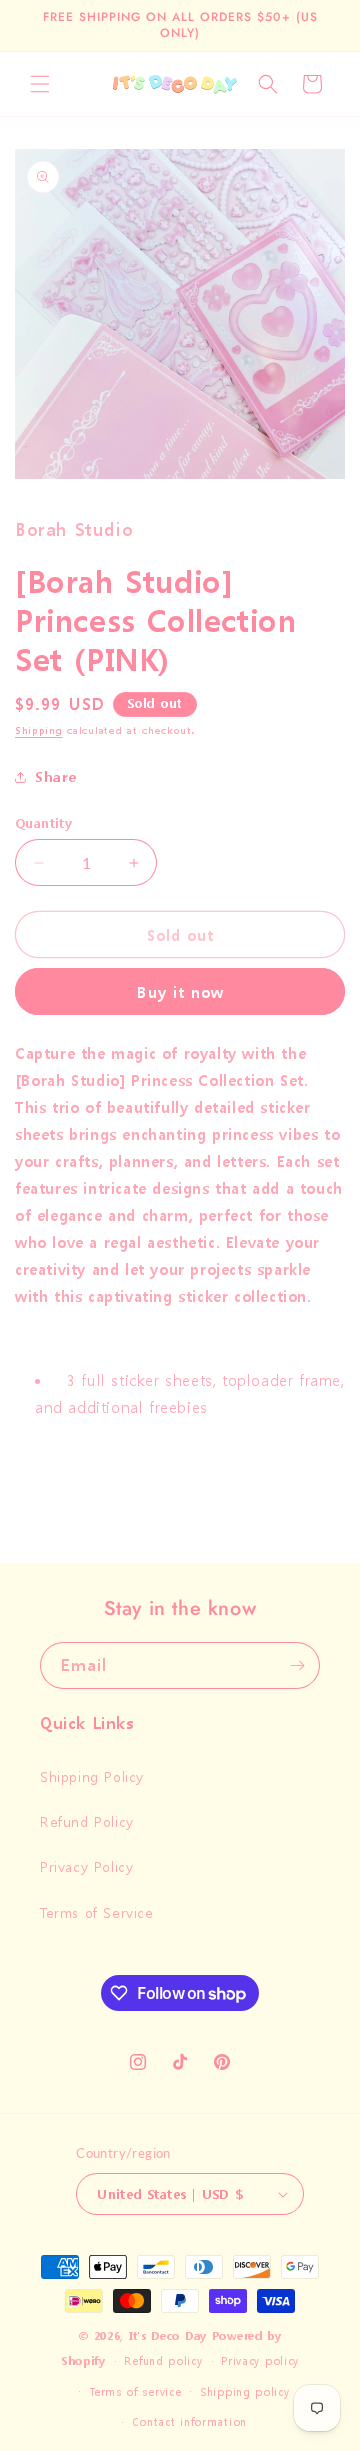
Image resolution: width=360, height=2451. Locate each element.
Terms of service (135, 2392)
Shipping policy (245, 2392)
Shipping (39, 731)
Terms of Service (97, 1912)
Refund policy (163, 2361)
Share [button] (56, 776)
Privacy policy (260, 2361)
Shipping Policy (92, 1776)
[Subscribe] (297, 1665)
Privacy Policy (86, 1866)
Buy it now (180, 992)
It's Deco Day (168, 2336)
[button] (40, 84)
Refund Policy (87, 1821)
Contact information (189, 2422)
